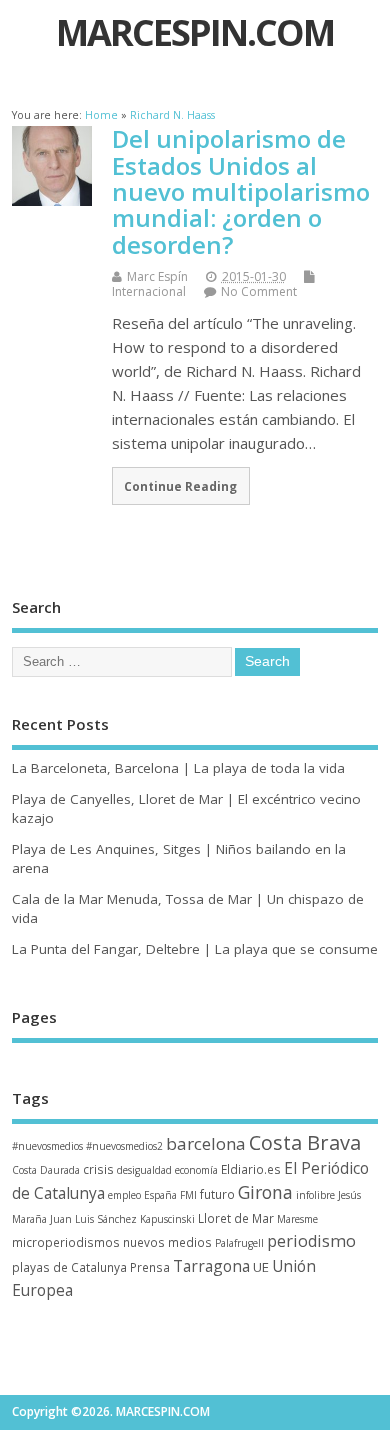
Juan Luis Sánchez (93, 1219)
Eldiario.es (251, 1169)
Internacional (149, 291)
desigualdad (144, 1170)
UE (261, 1267)
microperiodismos (66, 1242)
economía (196, 1170)
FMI (188, 1195)
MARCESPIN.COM (195, 32)
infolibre (315, 1195)
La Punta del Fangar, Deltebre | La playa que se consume (195, 949)
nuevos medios (167, 1242)
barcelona (206, 1143)
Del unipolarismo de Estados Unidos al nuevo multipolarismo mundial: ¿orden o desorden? (241, 191)
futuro (217, 1194)
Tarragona (211, 1266)
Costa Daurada (46, 1170)
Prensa (150, 1267)
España (160, 1195)
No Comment (259, 291)
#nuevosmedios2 (124, 1146)
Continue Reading (180, 486)
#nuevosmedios (47, 1146)
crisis (98, 1169)
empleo (124, 1195)
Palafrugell (239, 1243)
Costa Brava (305, 1142)
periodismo (311, 1241)
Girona (265, 1192)
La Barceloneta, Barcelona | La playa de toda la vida (178, 768)
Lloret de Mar (236, 1218)
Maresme (297, 1219)
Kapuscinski (167, 1219)
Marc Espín (157, 276)
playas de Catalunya (69, 1267)
